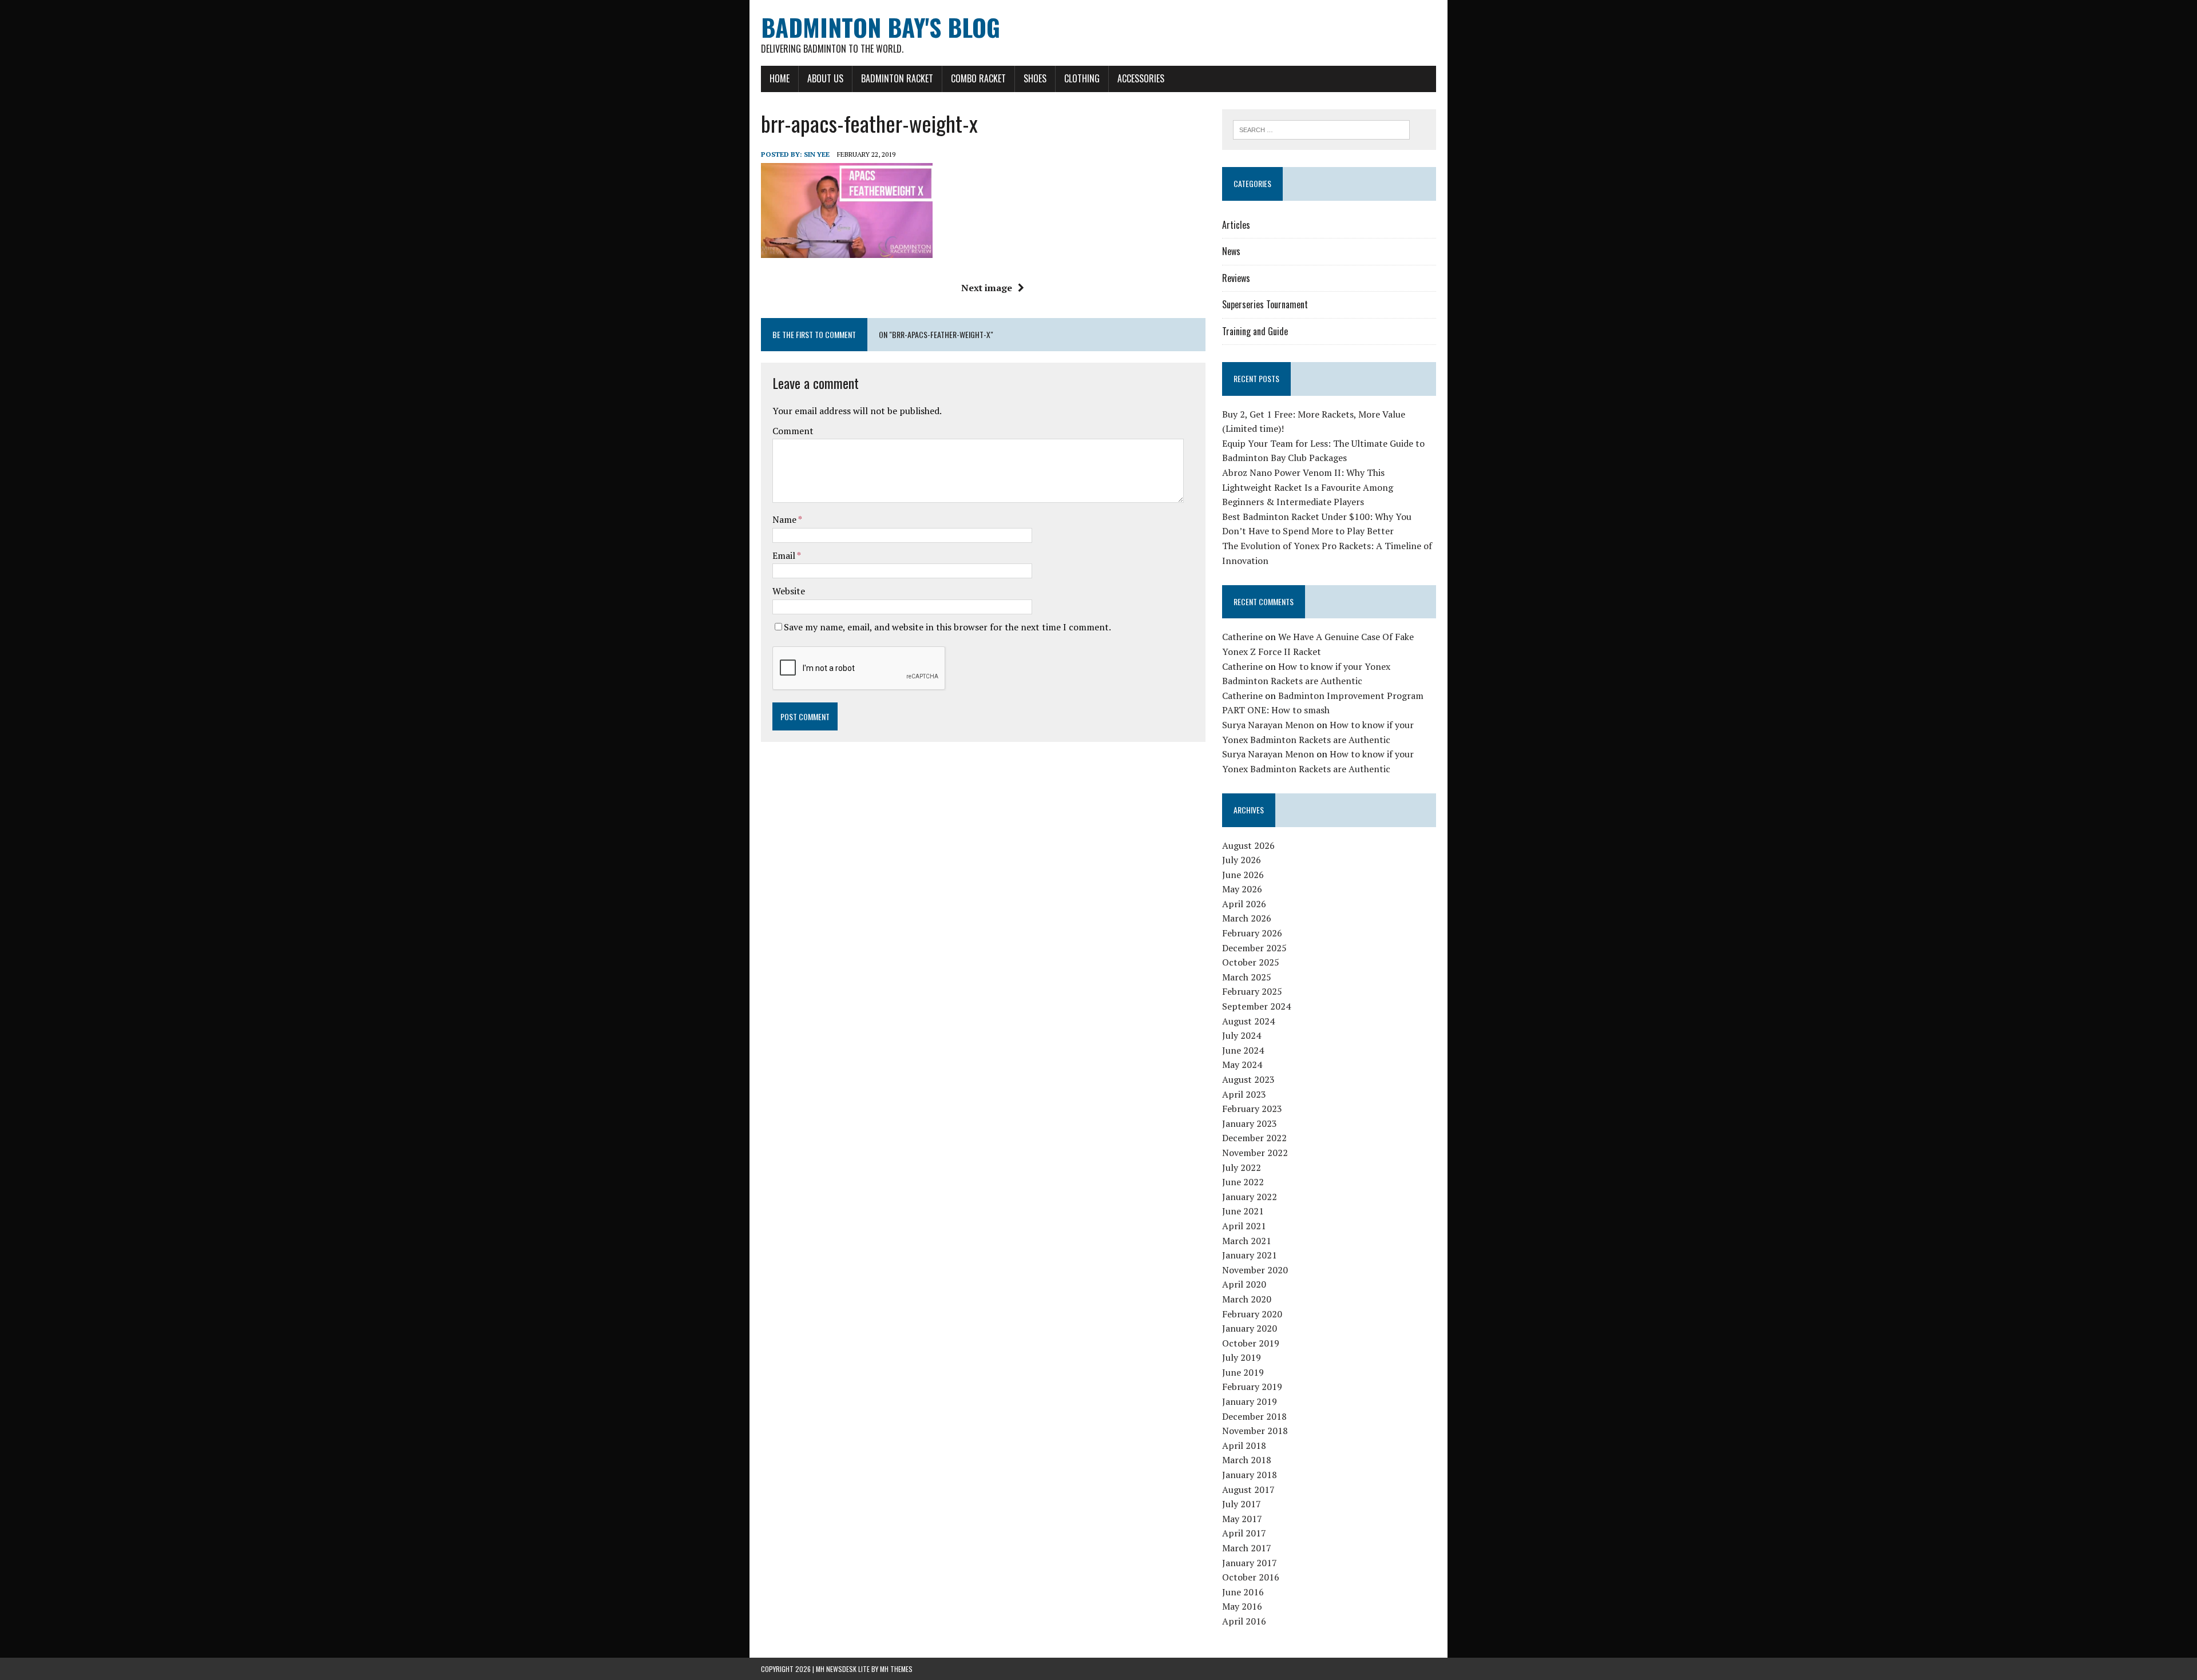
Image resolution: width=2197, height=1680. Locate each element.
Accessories (1141, 78)
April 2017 (1244, 1533)
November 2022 (1255, 1153)
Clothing (1082, 78)
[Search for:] (1321, 129)
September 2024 (1256, 1006)
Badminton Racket (897, 78)
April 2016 (1244, 1621)
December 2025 (1254, 948)
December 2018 (1254, 1416)
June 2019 (1243, 1372)
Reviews (1236, 278)
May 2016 (1242, 1606)
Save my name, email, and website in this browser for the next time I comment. (947, 627)
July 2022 (1242, 1167)
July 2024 (1242, 1035)
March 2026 (1247, 918)
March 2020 (1247, 1299)
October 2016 (1251, 1577)
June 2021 (1243, 1211)
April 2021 (1244, 1226)
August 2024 (1248, 1021)
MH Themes (896, 1669)
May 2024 (1242, 1065)
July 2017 (1242, 1504)
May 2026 (1242, 889)
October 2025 (1251, 962)
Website (789, 591)
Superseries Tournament (1265, 304)
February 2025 (1252, 991)
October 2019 (1251, 1343)
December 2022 (1254, 1138)
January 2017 (1250, 1563)
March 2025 (1247, 977)
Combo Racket (978, 78)
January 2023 (1250, 1123)
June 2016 (1243, 1592)
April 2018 (1244, 1445)
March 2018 (1247, 1460)
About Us (825, 78)
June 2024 (1243, 1050)
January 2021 (1250, 1255)
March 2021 (1247, 1241)
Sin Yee (817, 154)
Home (780, 78)
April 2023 (1244, 1094)
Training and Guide (1255, 331)
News (1231, 251)
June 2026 (1243, 875)
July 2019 (1242, 1357)
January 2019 (1250, 1401)
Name (785, 519)
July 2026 (1242, 860)
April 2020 (1244, 1284)
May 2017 (1242, 1519)
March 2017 (1247, 1548)
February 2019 (1252, 1387)
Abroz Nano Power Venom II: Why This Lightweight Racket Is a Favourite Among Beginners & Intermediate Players (1308, 487)
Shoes (1035, 78)
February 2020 (1252, 1314)
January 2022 (1250, 1197)
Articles (1236, 225)
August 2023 (1248, 1079)
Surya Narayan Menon (1268, 725)
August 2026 (1248, 845)
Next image (987, 288)
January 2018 (1250, 1475)
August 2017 (1248, 1490)
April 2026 (1244, 904)
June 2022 (1243, 1182)
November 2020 (1255, 1270)
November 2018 (1255, 1431)
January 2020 (1250, 1328)
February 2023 (1252, 1109)
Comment (793, 431)
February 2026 (1252, 933)
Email (785, 555)
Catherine (1242, 637)
